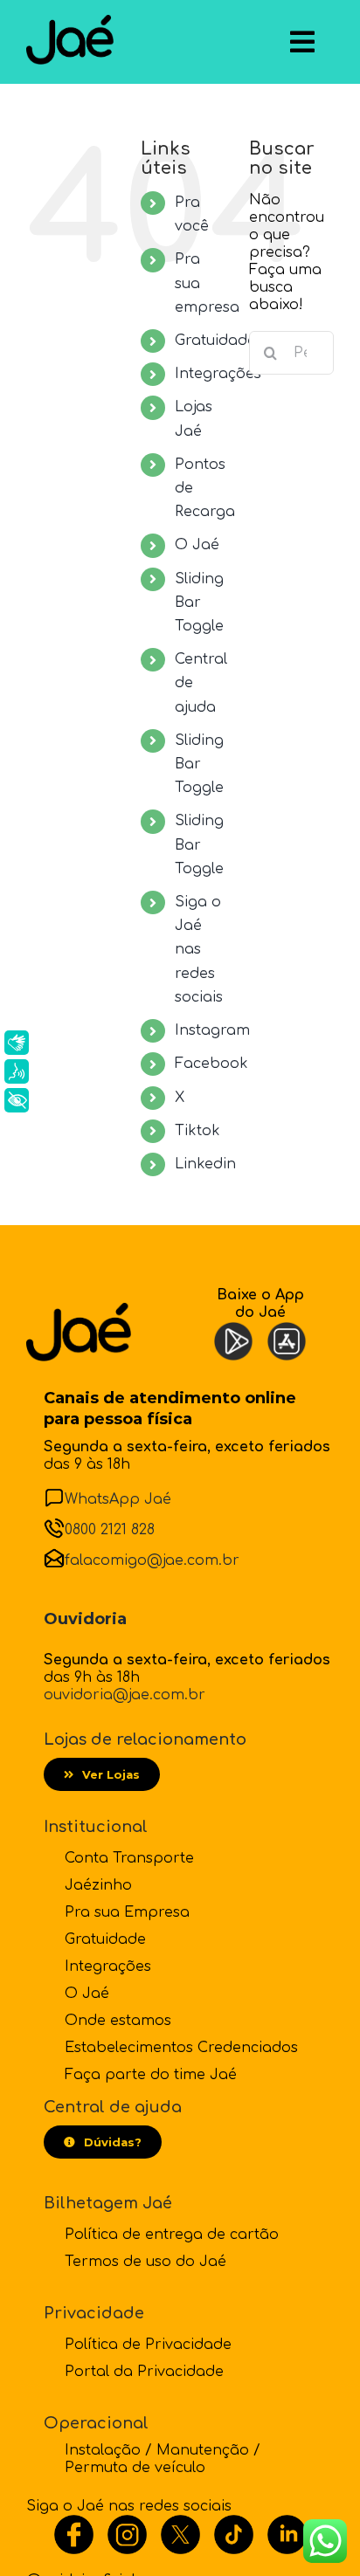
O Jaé (197, 545)
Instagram (212, 1030)
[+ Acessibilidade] (17, 1100)
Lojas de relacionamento (145, 1739)
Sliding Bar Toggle (199, 603)
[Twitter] (180, 2524)
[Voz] (17, 1071)
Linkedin (205, 1164)
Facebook (211, 1064)
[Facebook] (74, 2524)
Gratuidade (215, 341)
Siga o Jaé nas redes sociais (199, 950)
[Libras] (17, 1043)
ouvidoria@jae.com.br (125, 1695)
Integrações (218, 374)
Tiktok (197, 1131)
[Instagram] (127, 2524)
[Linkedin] (287, 2524)
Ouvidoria (85, 1619)
